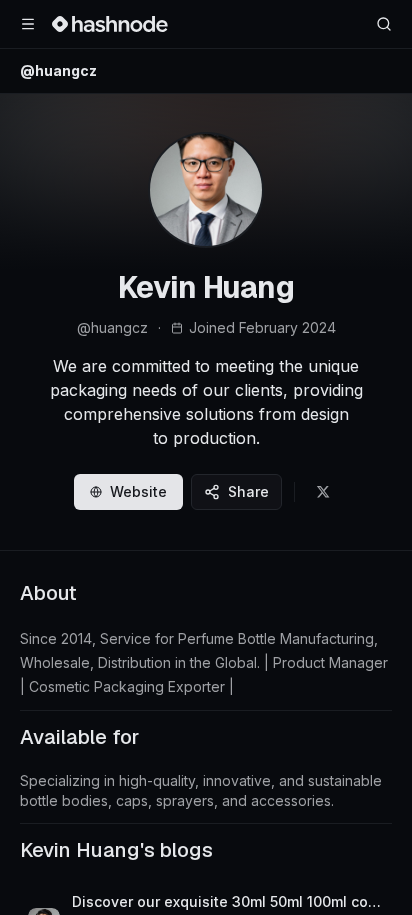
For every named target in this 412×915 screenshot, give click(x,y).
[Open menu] (28, 24)
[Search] (384, 24)
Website (138, 491)
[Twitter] (323, 492)
